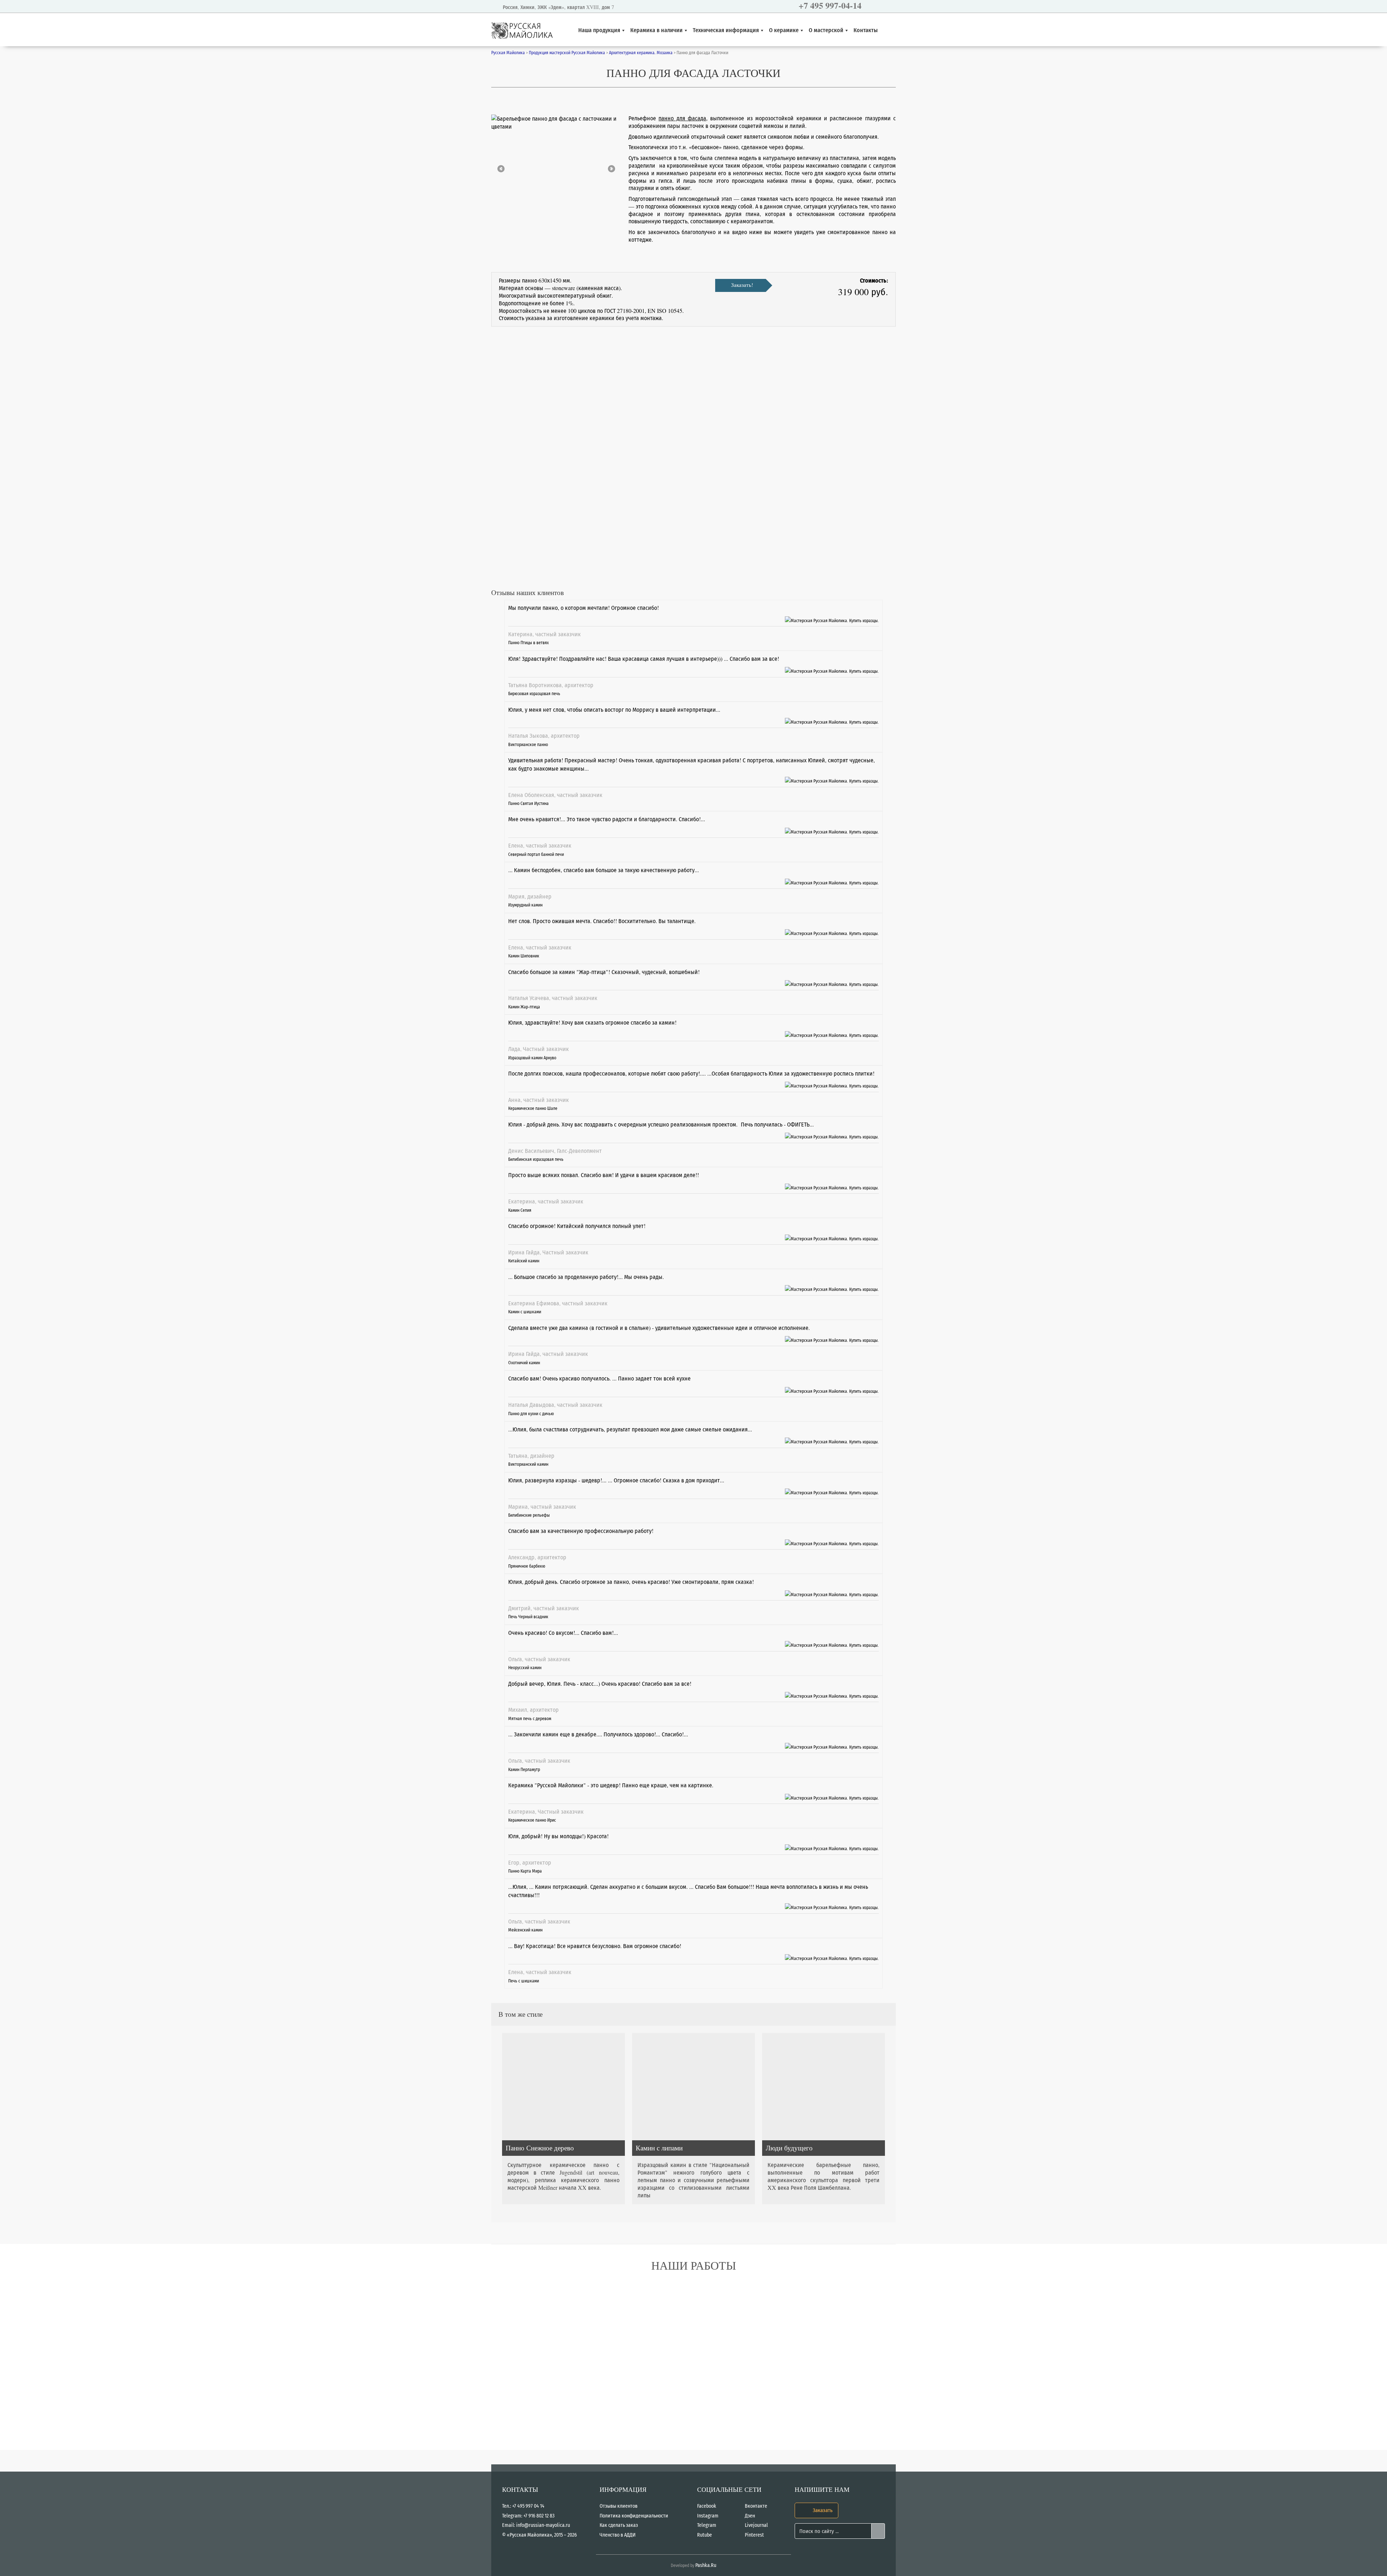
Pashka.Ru (706, 2565)
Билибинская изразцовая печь (536, 1159)
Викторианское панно (528, 744)
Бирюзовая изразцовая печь (534, 693)
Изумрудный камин (525, 905)
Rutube (705, 2535)
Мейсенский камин (525, 1930)
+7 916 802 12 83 (539, 2516)
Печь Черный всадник (528, 1616)
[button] (501, 169)
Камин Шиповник (524, 956)
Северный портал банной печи (536, 854)
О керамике (784, 30)
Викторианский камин (528, 1464)
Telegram (707, 2525)
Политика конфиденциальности (634, 2516)
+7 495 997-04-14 (830, 5)
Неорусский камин (525, 1667)
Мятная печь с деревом (530, 1718)
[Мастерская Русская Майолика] (832, 619)
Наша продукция (599, 30)
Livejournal (756, 2525)
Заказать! (742, 285)
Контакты (866, 30)
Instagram (708, 2516)
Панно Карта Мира (525, 1871)
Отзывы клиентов (619, 2506)
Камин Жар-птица (524, 1007)
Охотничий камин (524, 1362)
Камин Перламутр (524, 1769)
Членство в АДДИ (618, 2535)
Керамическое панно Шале (533, 1108)
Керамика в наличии (656, 30)
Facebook (707, 2506)
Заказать (822, 2510)
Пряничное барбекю (527, 1566)
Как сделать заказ (619, 2525)
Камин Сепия (520, 1210)
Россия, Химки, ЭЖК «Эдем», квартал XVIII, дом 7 (558, 7)
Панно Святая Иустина (528, 803)
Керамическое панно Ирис (532, 1820)
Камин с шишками (525, 1311)
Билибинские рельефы (529, 1515)
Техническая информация (726, 30)
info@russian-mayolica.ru (543, 2525)
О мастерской (826, 30)
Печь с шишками (524, 1981)
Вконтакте (756, 2506)
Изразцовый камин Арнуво (532, 1057)
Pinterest (754, 2535)
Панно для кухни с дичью (531, 1413)
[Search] (878, 2531)
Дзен (750, 2516)
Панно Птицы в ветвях (528, 642)
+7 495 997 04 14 (528, 2506)
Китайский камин (524, 1261)
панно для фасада (682, 118)
